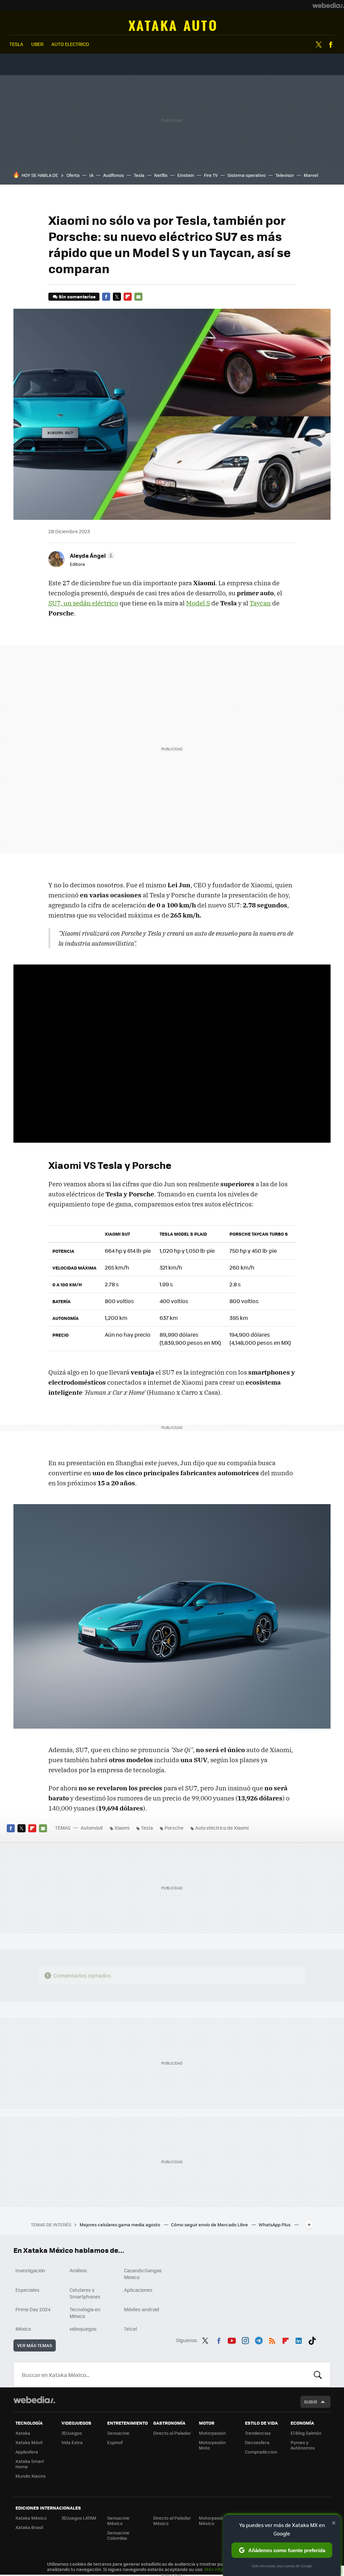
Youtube (232, 2339)
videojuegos (83, 2329)
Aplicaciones (138, 2290)
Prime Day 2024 (33, 2309)
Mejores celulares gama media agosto (120, 2224)
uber (37, 44)
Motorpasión (212, 2433)
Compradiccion (261, 2452)
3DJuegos (72, 2433)
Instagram (245, 2339)
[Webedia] (328, 5)
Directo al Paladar (172, 2433)
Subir (311, 2402)
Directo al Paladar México (172, 2520)
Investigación (30, 2270)
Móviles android (142, 2309)
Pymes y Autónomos (303, 2445)
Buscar (318, 2375)
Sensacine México (118, 2520)
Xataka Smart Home (30, 2464)
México (23, 2329)
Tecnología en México (85, 2313)
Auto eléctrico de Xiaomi (222, 1828)
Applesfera (27, 2452)
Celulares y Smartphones (85, 2293)
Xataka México (31, 2518)
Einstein (186, 175)
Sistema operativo (247, 175)
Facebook (331, 45)
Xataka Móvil (29, 2442)
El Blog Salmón (306, 2433)
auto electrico (70, 44)
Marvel (311, 175)
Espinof (115, 2442)
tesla (16, 44)
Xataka (23, 2433)
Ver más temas (35, 2345)
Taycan (260, 603)
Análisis (78, 2270)
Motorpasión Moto (212, 2445)
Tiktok (312, 2339)
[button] (91, 555)
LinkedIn (299, 2339)
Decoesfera (257, 2442)
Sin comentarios (77, 296)
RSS (272, 2339)
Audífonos (114, 175)
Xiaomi (122, 1828)
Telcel (131, 2329)
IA (91, 175)
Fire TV (211, 175)
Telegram (259, 2339)
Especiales (28, 2290)
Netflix (161, 175)
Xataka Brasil (29, 2527)
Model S (198, 603)
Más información (222, 2569)
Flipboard (128, 297)
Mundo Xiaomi (30, 2476)
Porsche (174, 1828)
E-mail (138, 297)
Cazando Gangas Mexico (143, 2274)
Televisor (285, 175)
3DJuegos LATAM (79, 2518)
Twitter (319, 45)
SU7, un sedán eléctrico (83, 603)
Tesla (139, 175)
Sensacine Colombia (118, 2535)
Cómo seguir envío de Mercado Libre (210, 2224)
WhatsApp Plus (275, 2224)
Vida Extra (72, 2442)
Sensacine (118, 2433)
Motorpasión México (212, 2520)
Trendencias (258, 2433)
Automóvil (172, 26)
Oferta (73, 175)
